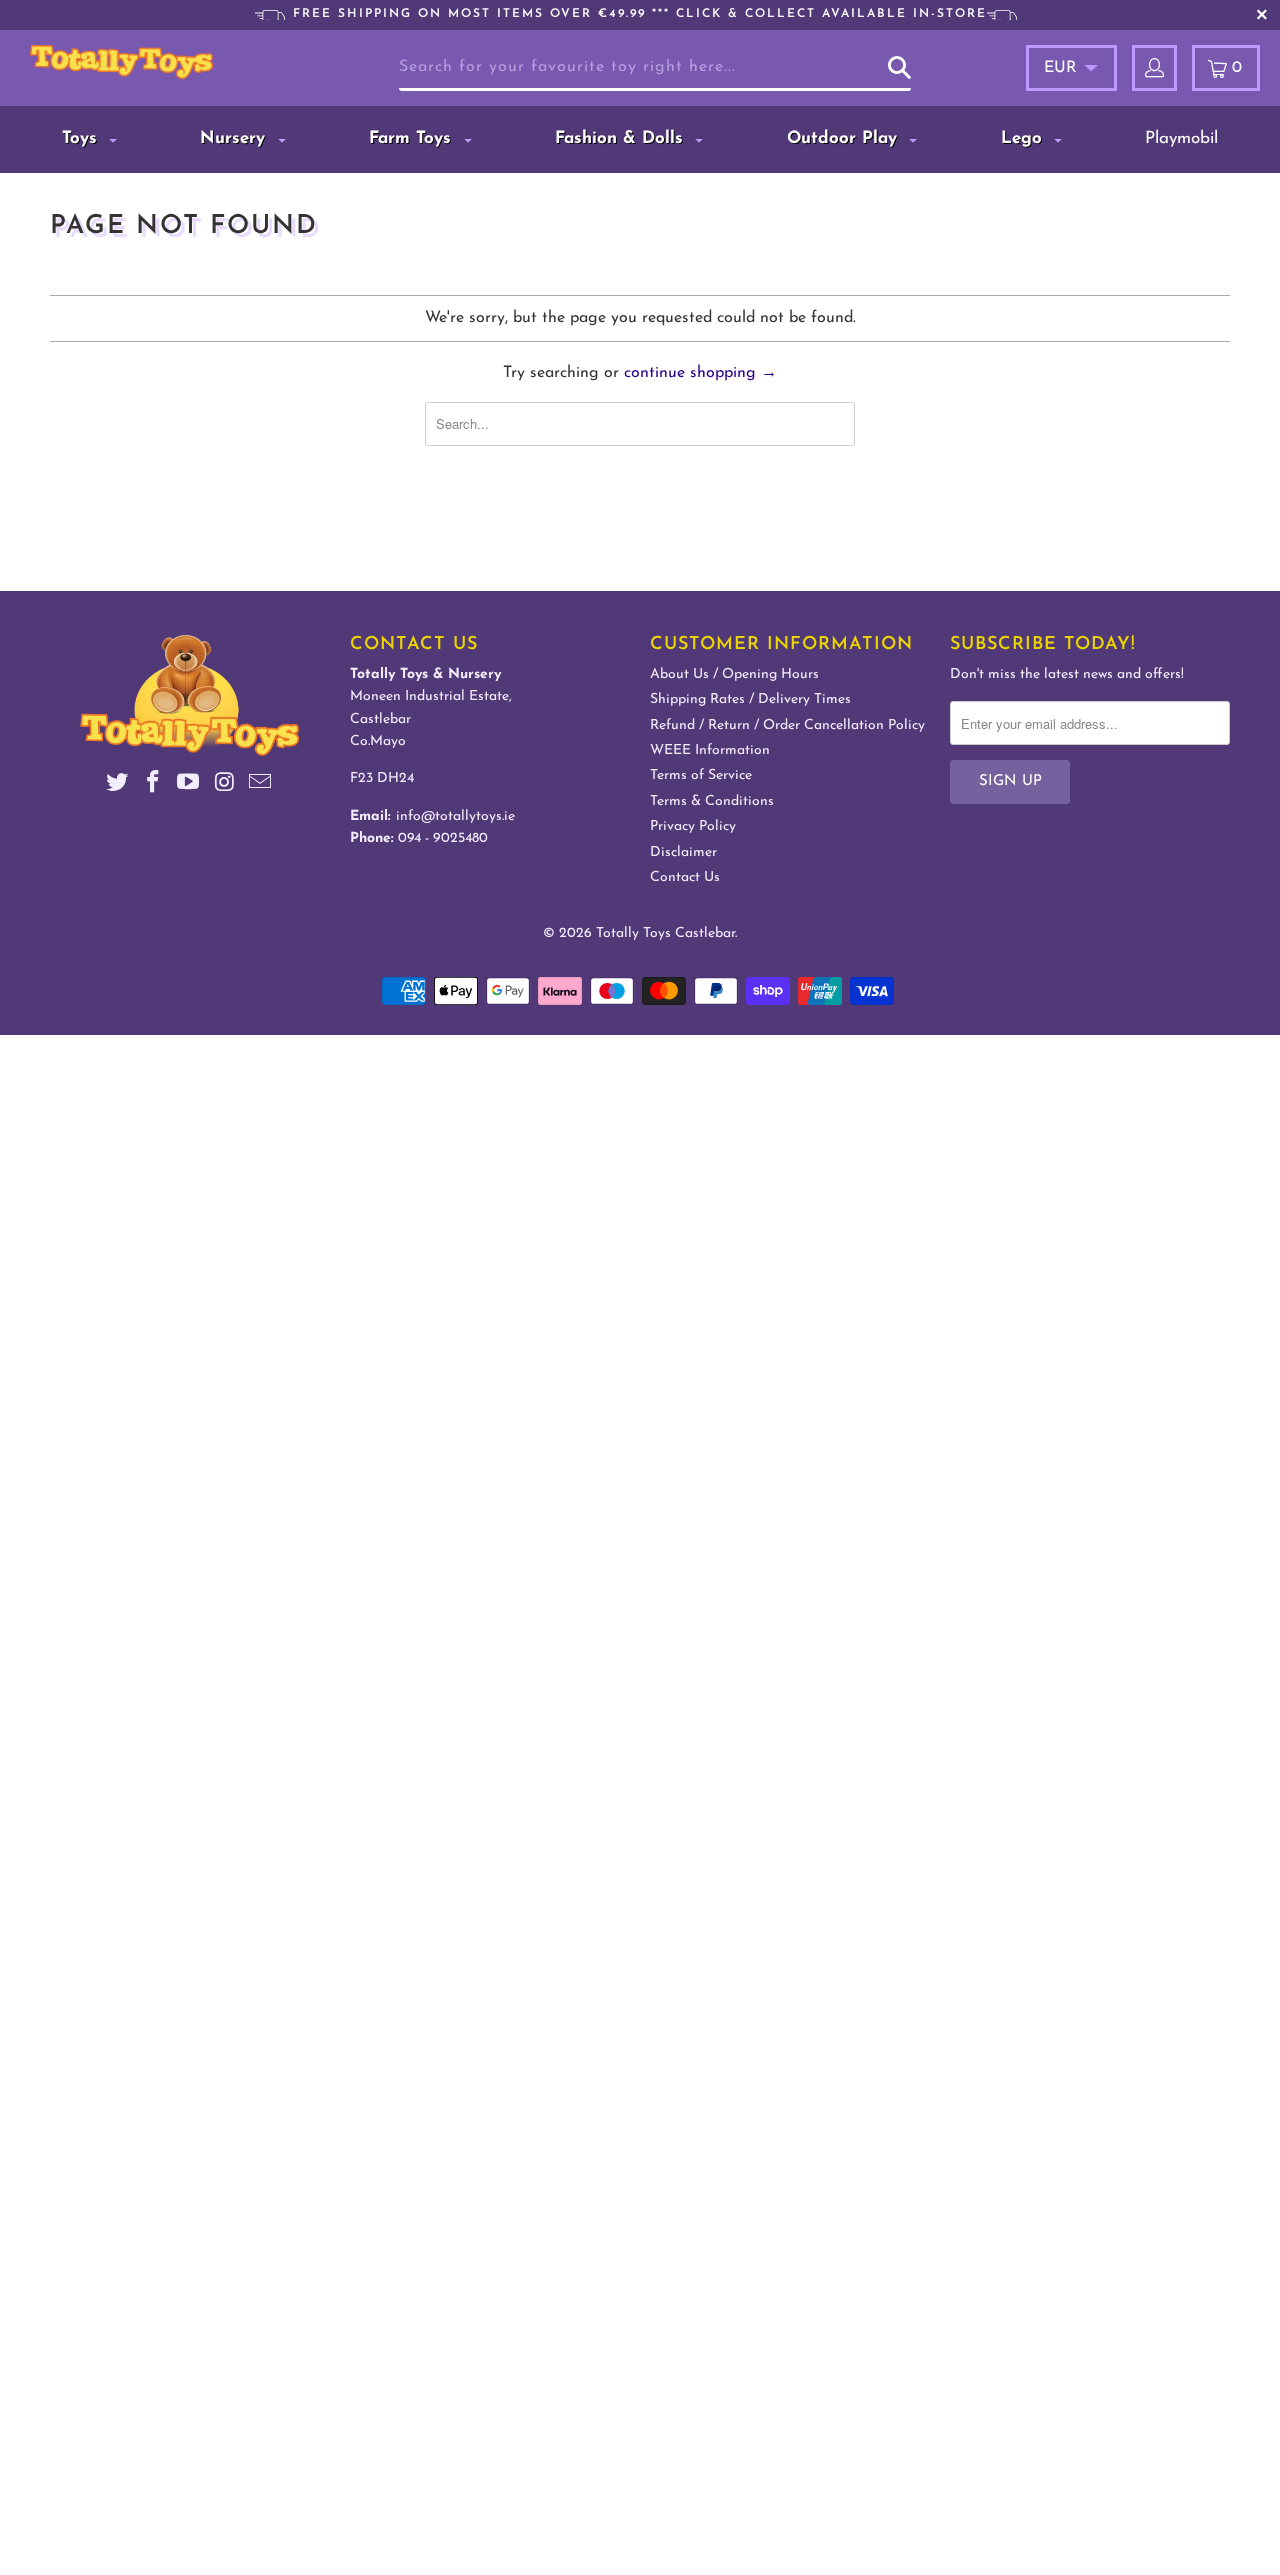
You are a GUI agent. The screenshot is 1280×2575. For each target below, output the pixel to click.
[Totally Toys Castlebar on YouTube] (189, 785)
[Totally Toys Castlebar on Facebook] (153, 785)
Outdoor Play (845, 138)
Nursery (235, 138)
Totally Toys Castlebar (665, 933)
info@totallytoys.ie (455, 816)
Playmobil (1181, 138)
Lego (1024, 138)
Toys (82, 138)
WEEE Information (710, 750)
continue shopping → (700, 373)
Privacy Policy (693, 826)
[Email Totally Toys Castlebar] (261, 785)
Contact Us (685, 877)
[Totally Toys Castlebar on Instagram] (225, 785)
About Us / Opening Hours (734, 674)
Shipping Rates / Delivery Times (750, 699)
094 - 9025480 (443, 838)
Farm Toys (413, 138)
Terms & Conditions (712, 801)
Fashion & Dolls (622, 138)
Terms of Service (701, 775)
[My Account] (1154, 68)
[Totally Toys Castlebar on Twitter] (118, 785)
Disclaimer (683, 852)
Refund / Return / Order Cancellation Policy (787, 725)
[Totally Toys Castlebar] (121, 62)
